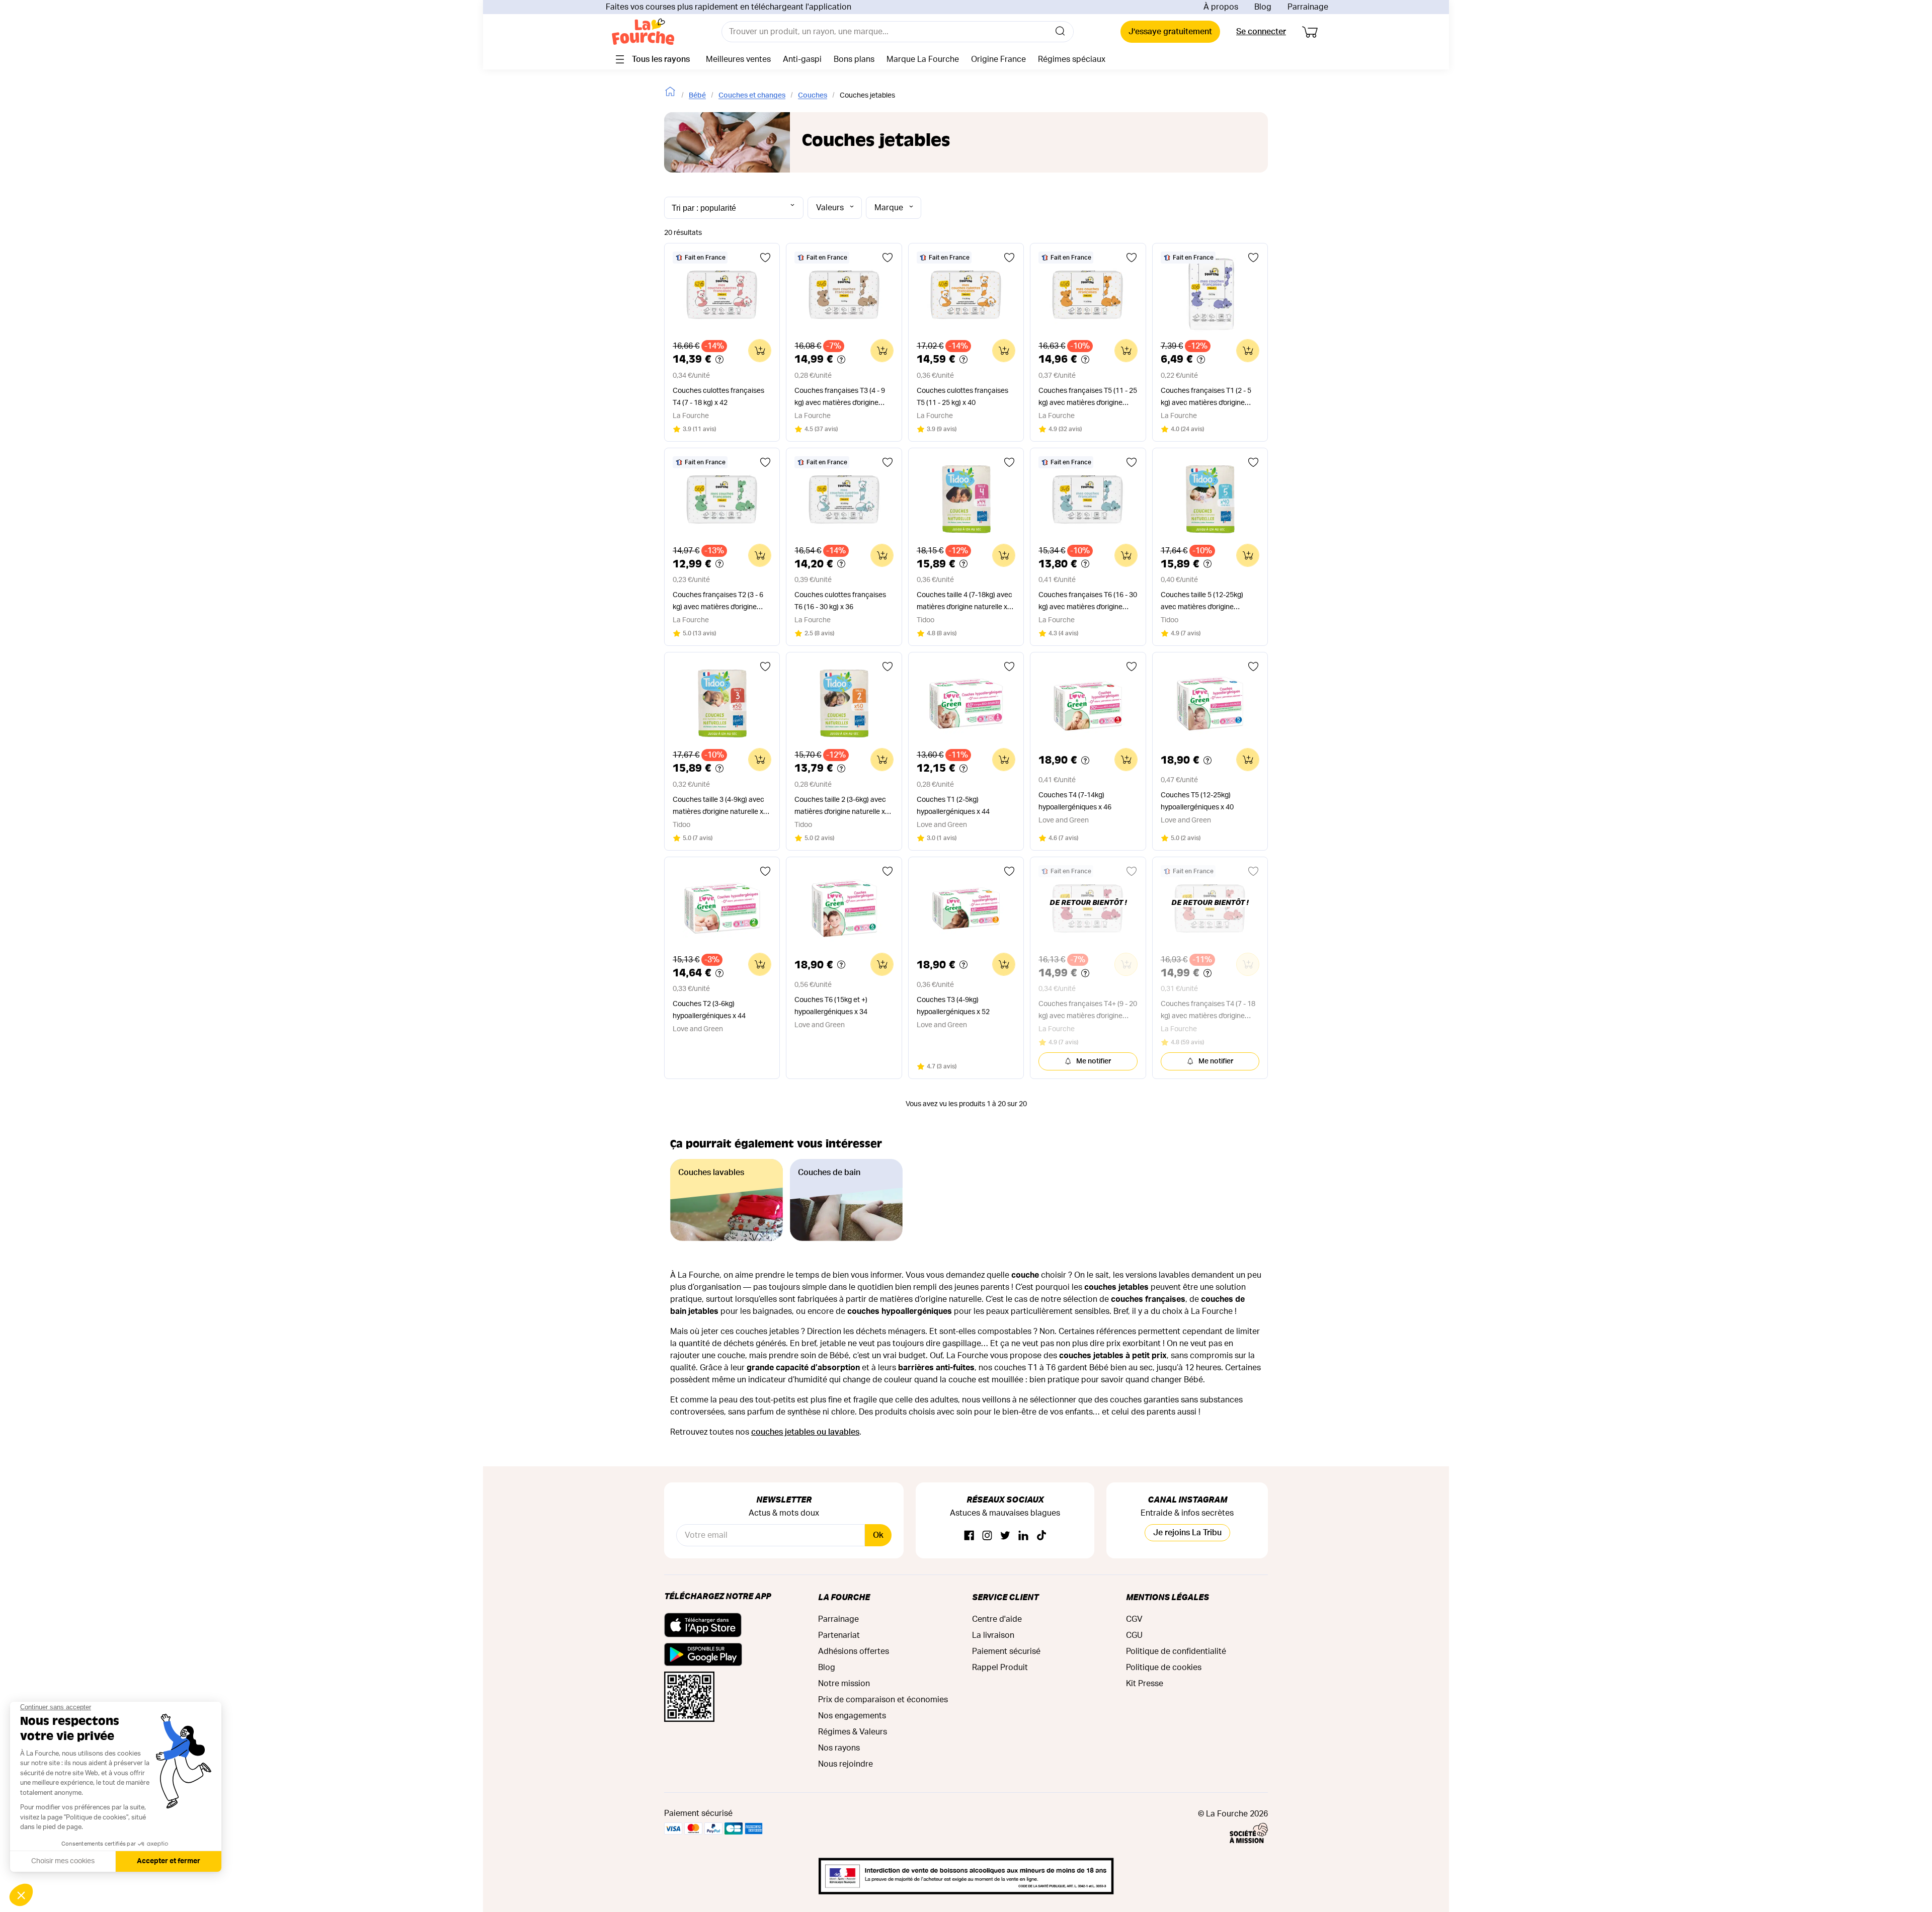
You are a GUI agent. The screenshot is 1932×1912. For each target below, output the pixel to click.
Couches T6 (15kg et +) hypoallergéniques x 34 (831, 1006)
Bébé (697, 96)
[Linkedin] (1023, 1536)
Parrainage (1308, 7)
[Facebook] (969, 1536)
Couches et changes (752, 96)
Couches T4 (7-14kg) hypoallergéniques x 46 (1075, 801)
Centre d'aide (997, 1619)
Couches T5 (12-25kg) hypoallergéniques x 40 (1197, 801)
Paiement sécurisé (1006, 1651)
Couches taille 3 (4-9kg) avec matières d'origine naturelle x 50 (718, 807)
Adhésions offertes (854, 1651)
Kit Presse (1145, 1684)
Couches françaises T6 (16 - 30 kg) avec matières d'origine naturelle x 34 (1088, 602)
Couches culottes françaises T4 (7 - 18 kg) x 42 (718, 397)
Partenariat (839, 1635)
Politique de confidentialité (1176, 1651)
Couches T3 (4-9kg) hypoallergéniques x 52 (953, 1006)
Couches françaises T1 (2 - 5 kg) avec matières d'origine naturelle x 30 (1206, 398)
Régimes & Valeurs (853, 1732)
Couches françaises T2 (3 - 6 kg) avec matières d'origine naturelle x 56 (718, 602)
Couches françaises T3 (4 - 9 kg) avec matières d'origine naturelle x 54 (840, 398)
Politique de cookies (1164, 1668)
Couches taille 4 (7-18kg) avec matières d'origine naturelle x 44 (964, 602)
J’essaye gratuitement (1170, 32)
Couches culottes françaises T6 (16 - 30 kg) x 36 (840, 601)
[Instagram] (987, 1536)
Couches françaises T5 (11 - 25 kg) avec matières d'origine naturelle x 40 (1088, 398)
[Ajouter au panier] (760, 351)
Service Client (1005, 1597)
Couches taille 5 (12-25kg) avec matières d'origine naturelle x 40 (1202, 602)
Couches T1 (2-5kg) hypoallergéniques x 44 (953, 806)
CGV (1134, 1619)
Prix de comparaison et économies (883, 1700)
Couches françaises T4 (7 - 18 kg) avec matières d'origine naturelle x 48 (1208, 1011)
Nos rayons (839, 1748)
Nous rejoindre (846, 1764)
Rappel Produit (1000, 1668)
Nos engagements (852, 1716)
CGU (1134, 1635)
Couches (813, 96)
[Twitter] (1005, 1536)
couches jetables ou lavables (805, 1432)
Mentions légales (1168, 1597)
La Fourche (844, 1597)
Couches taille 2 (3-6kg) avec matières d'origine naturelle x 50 (840, 807)
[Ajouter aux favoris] (765, 258)
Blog (1263, 7)
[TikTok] (1041, 1536)
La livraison (993, 1635)
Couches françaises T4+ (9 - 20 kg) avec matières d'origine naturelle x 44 (1088, 1011)
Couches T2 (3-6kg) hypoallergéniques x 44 (709, 1010)
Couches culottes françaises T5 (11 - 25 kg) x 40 (962, 397)
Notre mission (844, 1684)
